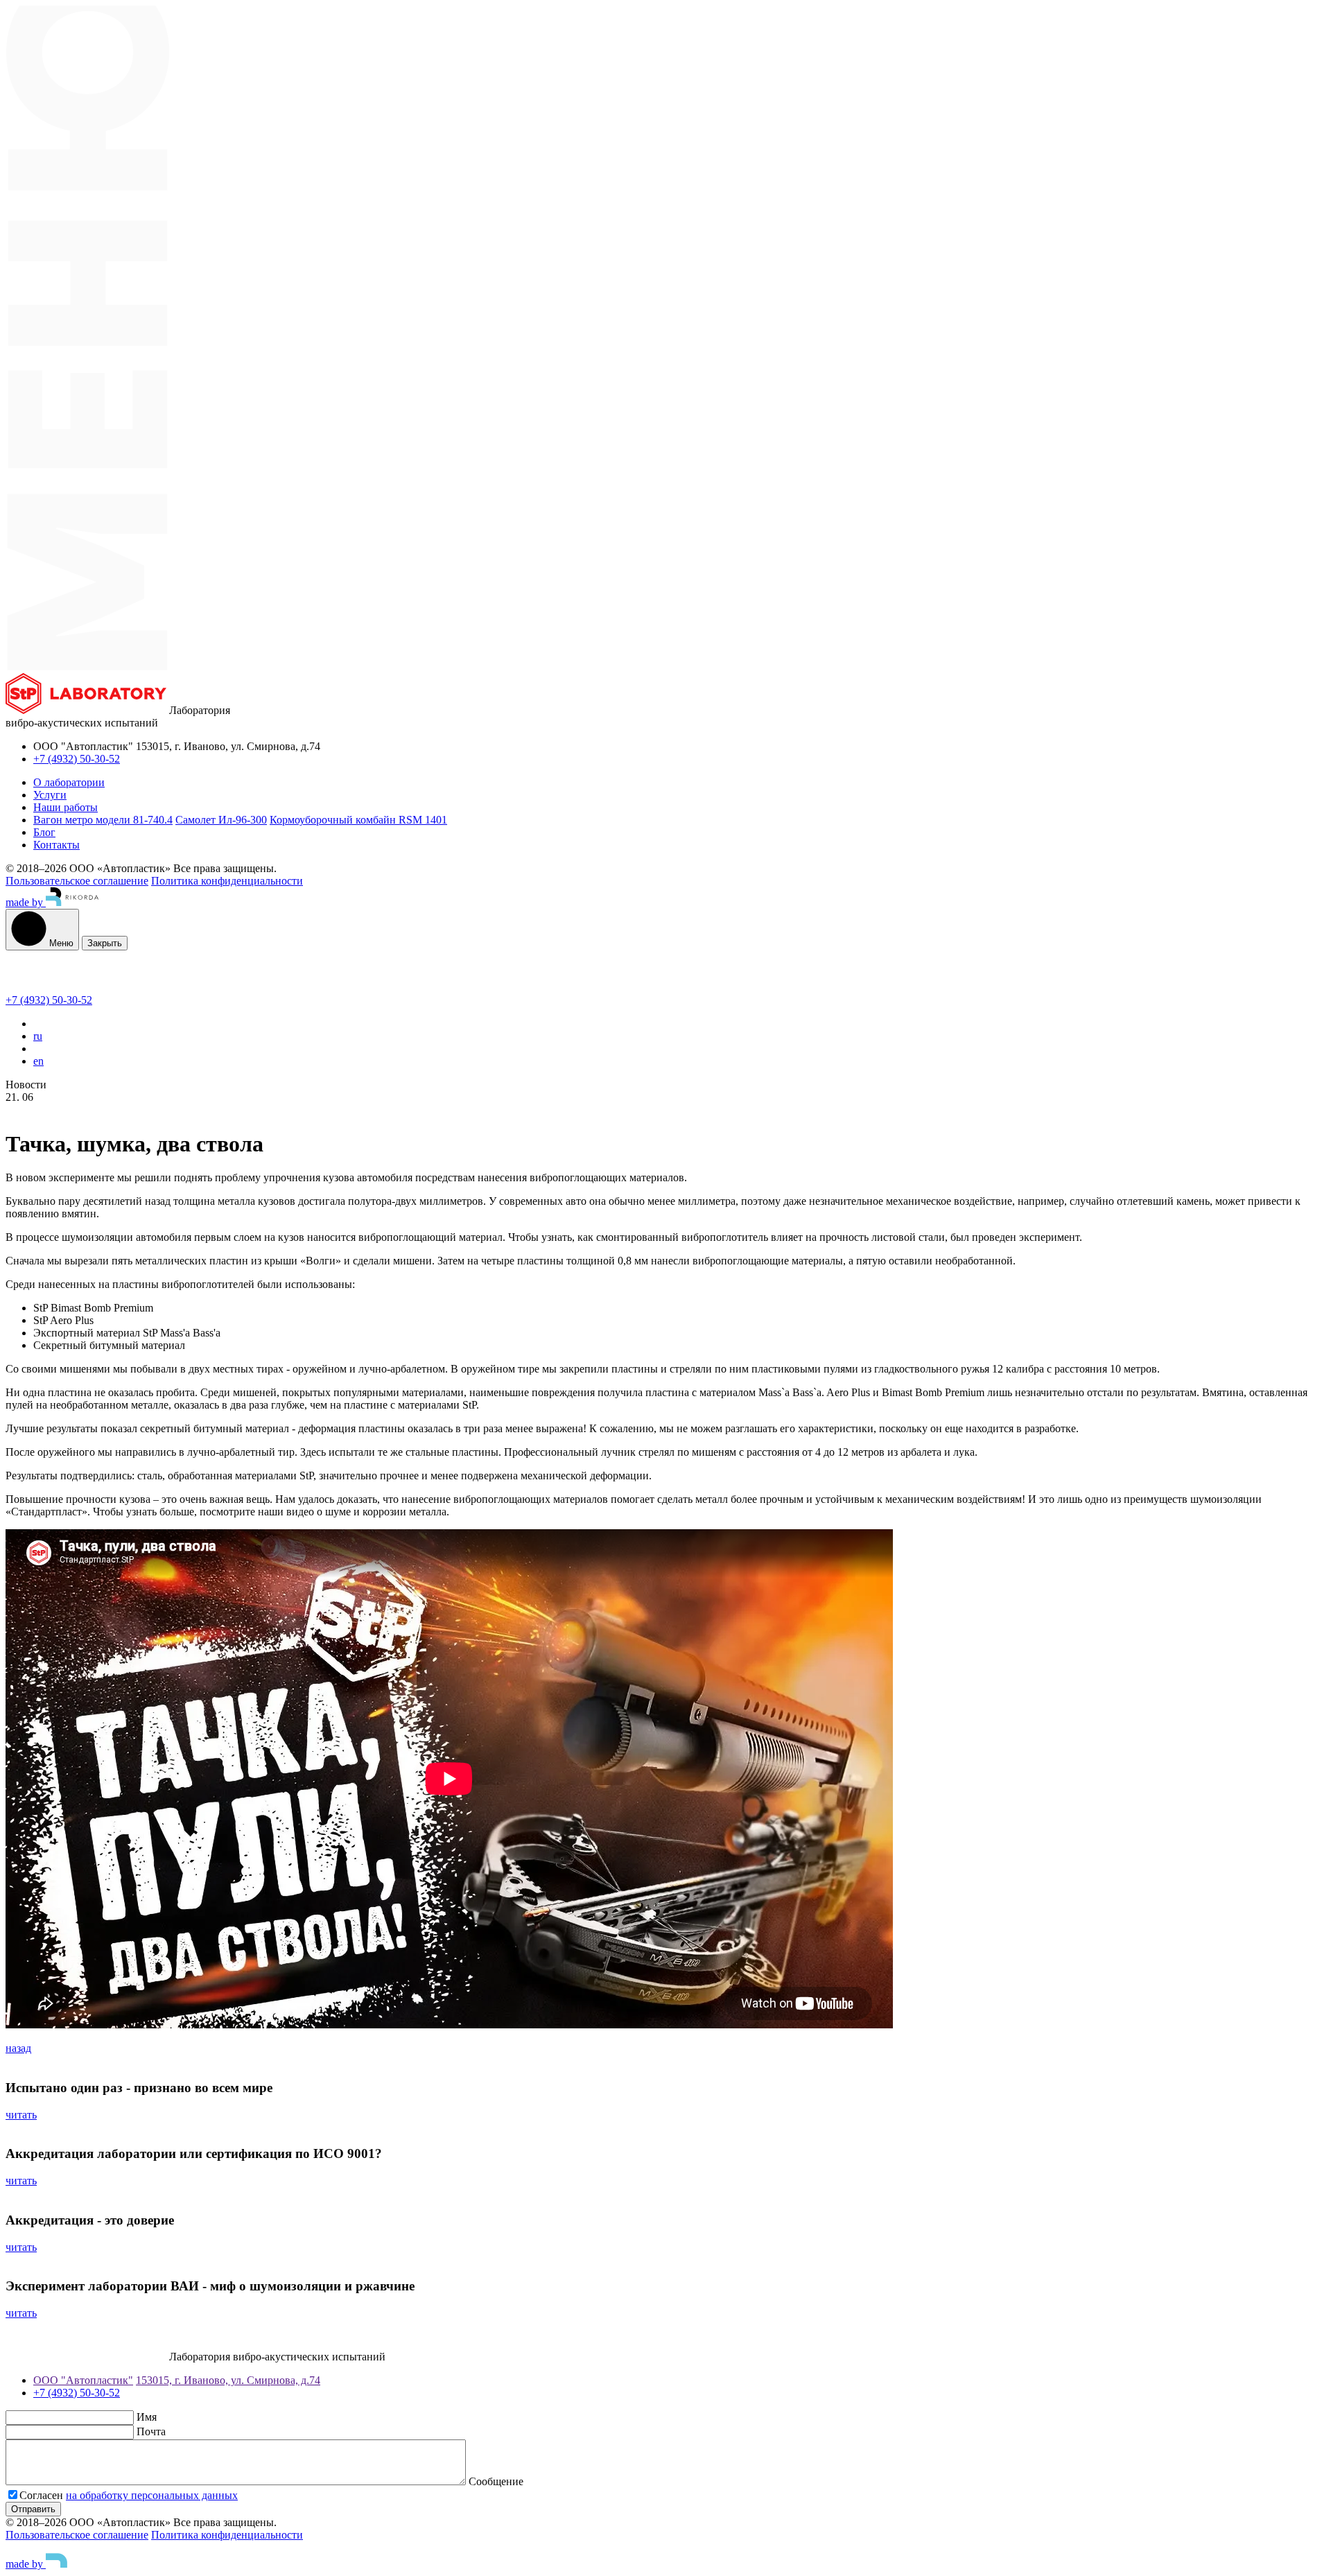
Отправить (33, 2509)
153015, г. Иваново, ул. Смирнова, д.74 (228, 2380)
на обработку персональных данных (152, 2495)
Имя (147, 2417)
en (38, 1061)
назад (18, 2048)
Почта (151, 2431)
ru (38, 1036)
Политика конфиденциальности (227, 881)
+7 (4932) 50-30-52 (77, 759)
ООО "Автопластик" (83, 2380)
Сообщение (496, 2481)
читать (21, 2115)
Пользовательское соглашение (77, 881)
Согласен (43, 2495)
